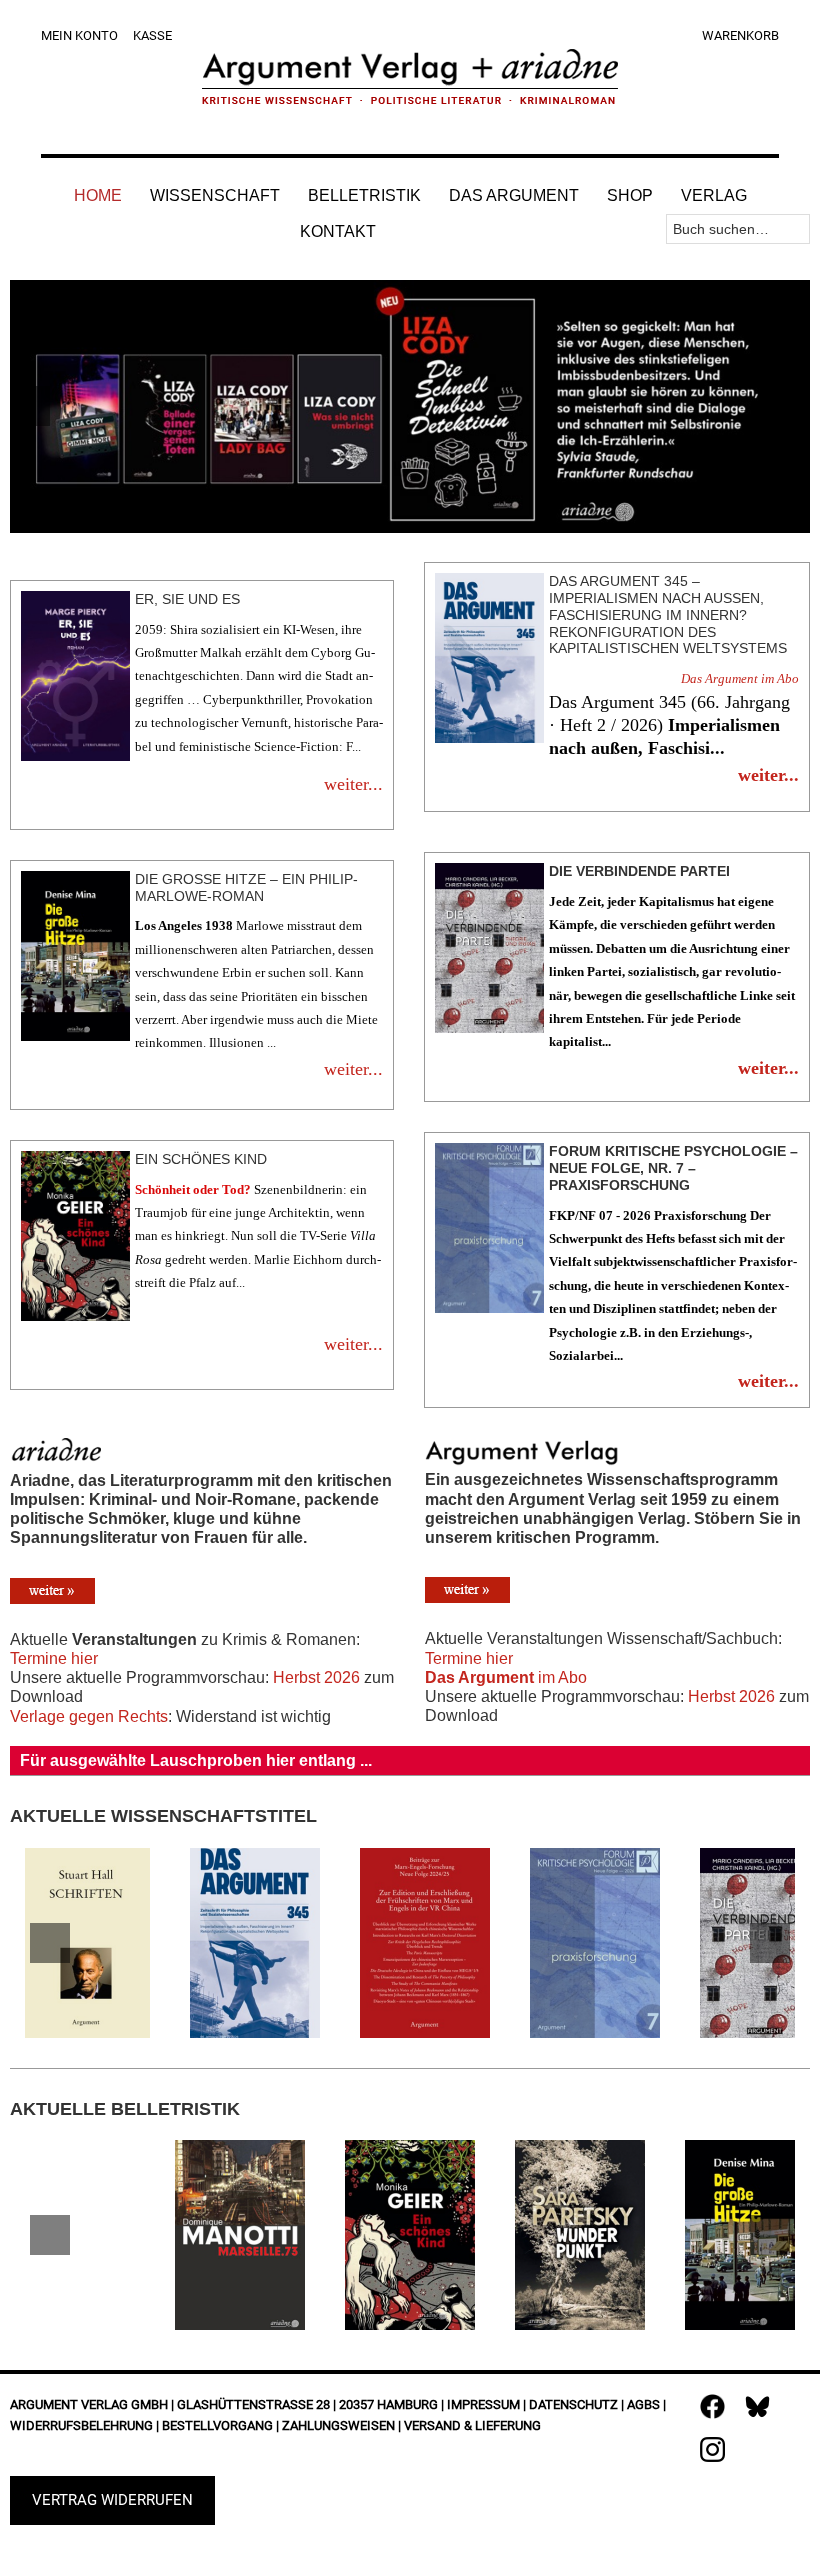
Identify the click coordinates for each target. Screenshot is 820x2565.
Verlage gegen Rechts (89, 1716)
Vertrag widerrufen (112, 2500)
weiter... (353, 784)
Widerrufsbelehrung (81, 2425)
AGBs (643, 2404)
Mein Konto (79, 35)
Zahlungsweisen (338, 2425)
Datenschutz (573, 2404)
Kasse (152, 35)
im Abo (506, 1677)
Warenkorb (740, 35)
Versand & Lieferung (472, 2425)
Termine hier (54, 1658)
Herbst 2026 (316, 1677)
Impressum (483, 2404)
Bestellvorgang (217, 2425)
